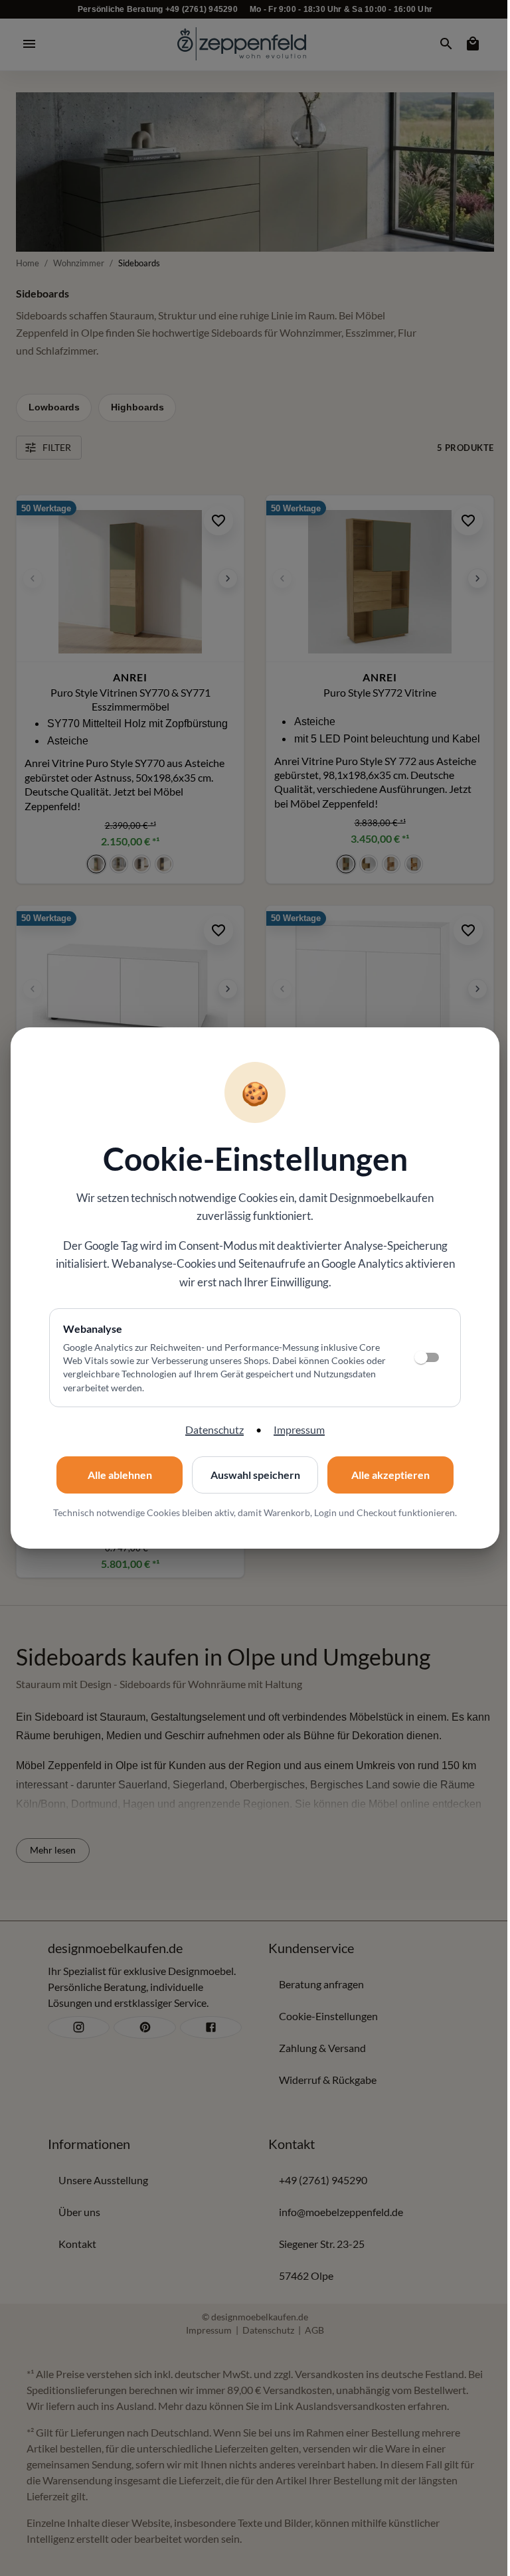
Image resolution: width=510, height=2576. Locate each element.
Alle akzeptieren (390, 1475)
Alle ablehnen (120, 1475)
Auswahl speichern (255, 1475)
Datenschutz (214, 1429)
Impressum (299, 1429)
